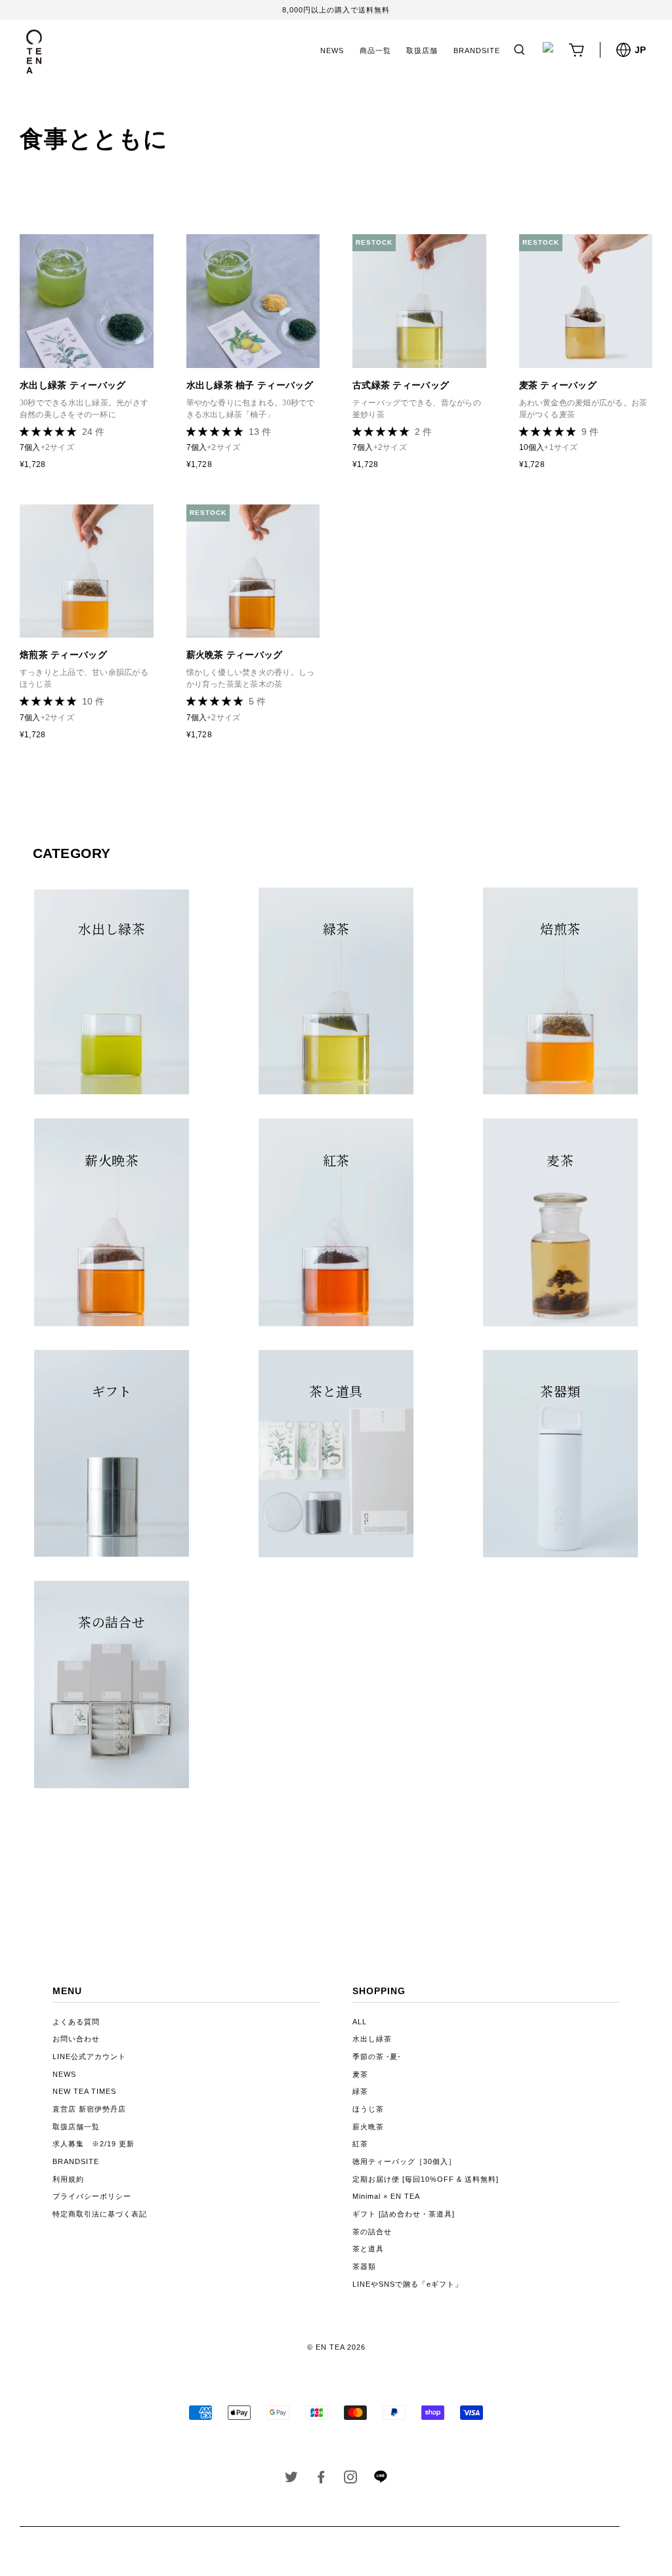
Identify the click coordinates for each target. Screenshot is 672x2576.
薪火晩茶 (368, 2127)
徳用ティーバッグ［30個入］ (404, 2161)
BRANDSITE (477, 51)
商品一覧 (375, 51)
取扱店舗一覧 (76, 2127)
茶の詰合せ (372, 2232)
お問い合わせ (76, 2039)
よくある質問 (76, 2022)
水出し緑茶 (372, 2039)
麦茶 (360, 2074)
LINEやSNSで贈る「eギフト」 (408, 2284)
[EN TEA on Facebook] (321, 2480)
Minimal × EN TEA (386, 2196)
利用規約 (68, 2179)
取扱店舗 (422, 51)
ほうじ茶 (368, 2109)
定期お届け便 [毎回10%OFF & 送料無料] (426, 2179)
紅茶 (360, 2144)
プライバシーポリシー (92, 2196)
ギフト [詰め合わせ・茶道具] (404, 2214)
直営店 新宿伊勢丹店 (89, 2109)
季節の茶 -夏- (377, 2056)
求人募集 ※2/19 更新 (94, 2144)
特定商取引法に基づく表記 (100, 2214)
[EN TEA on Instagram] (351, 2480)
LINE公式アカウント (89, 2056)
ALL (360, 2022)
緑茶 (360, 2091)
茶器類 (364, 2266)
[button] (49, 432)
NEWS (332, 51)
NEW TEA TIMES (84, 2091)
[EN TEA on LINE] (380, 2480)
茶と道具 (368, 2249)
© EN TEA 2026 (336, 2347)
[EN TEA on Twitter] (292, 2480)
